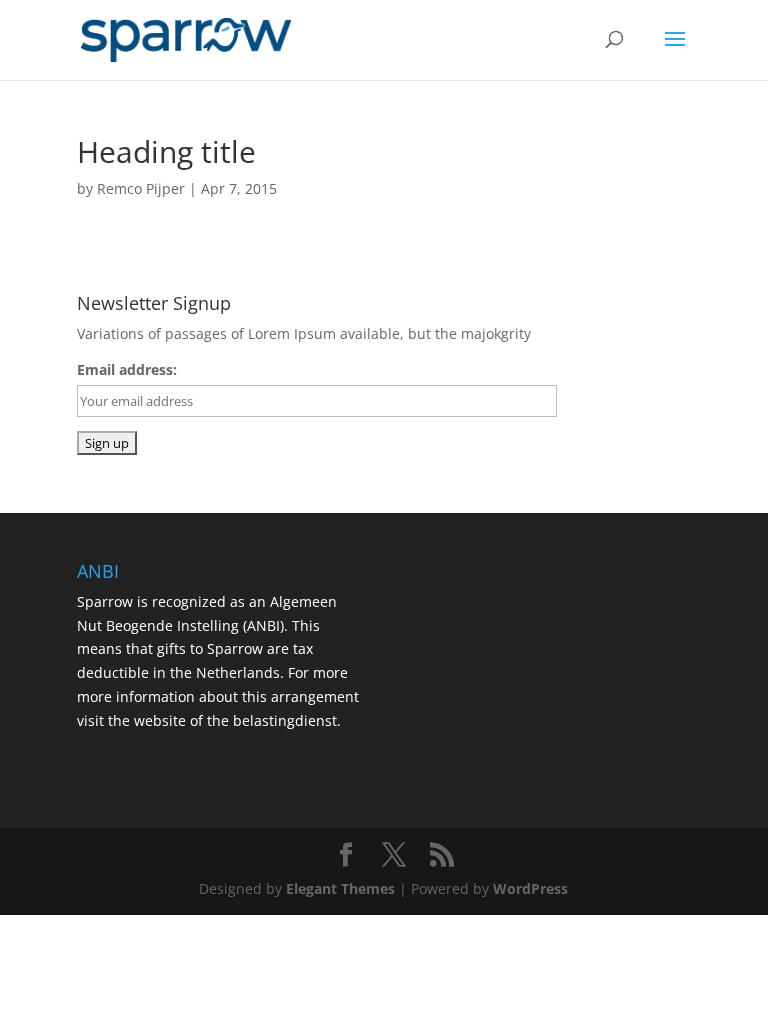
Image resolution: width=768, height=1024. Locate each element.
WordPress (530, 888)
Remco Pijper (141, 188)
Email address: (127, 369)
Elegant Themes (340, 888)
